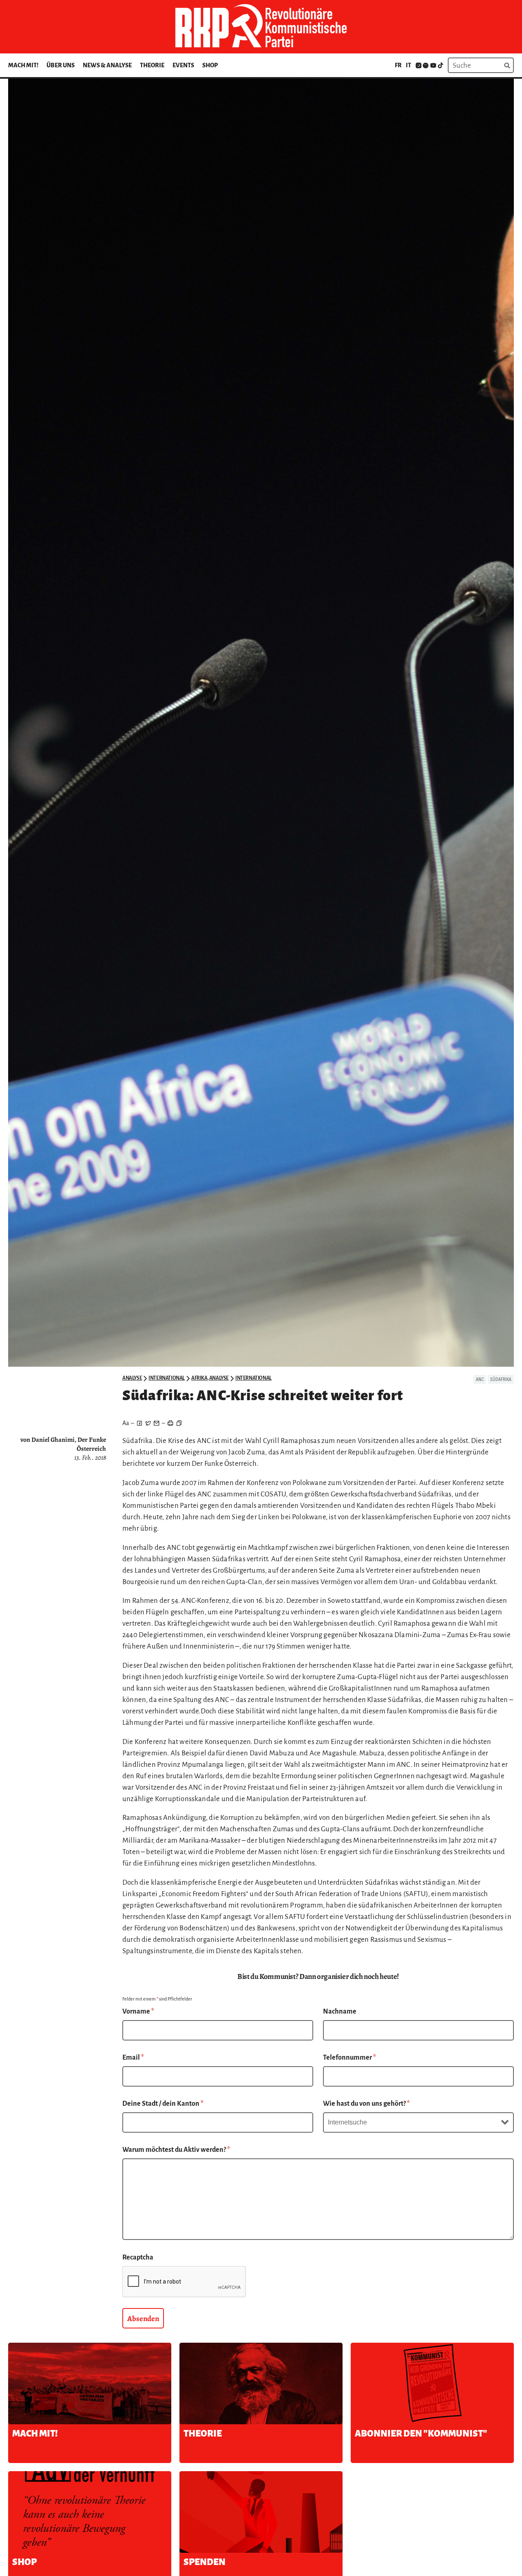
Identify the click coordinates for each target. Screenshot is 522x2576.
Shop (210, 65)
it (408, 65)
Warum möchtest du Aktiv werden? (176, 2150)
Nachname (340, 2012)
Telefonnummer (349, 2058)
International (167, 1378)
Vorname (138, 2012)
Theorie (152, 65)
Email (133, 2058)
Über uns (61, 65)
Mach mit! (23, 65)
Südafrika (501, 1379)
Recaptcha (138, 2257)
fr (398, 65)
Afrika (199, 1378)
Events (183, 65)
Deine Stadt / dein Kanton (163, 2104)
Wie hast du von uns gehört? (366, 2104)
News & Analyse (107, 65)
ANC (480, 1379)
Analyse (132, 1378)
